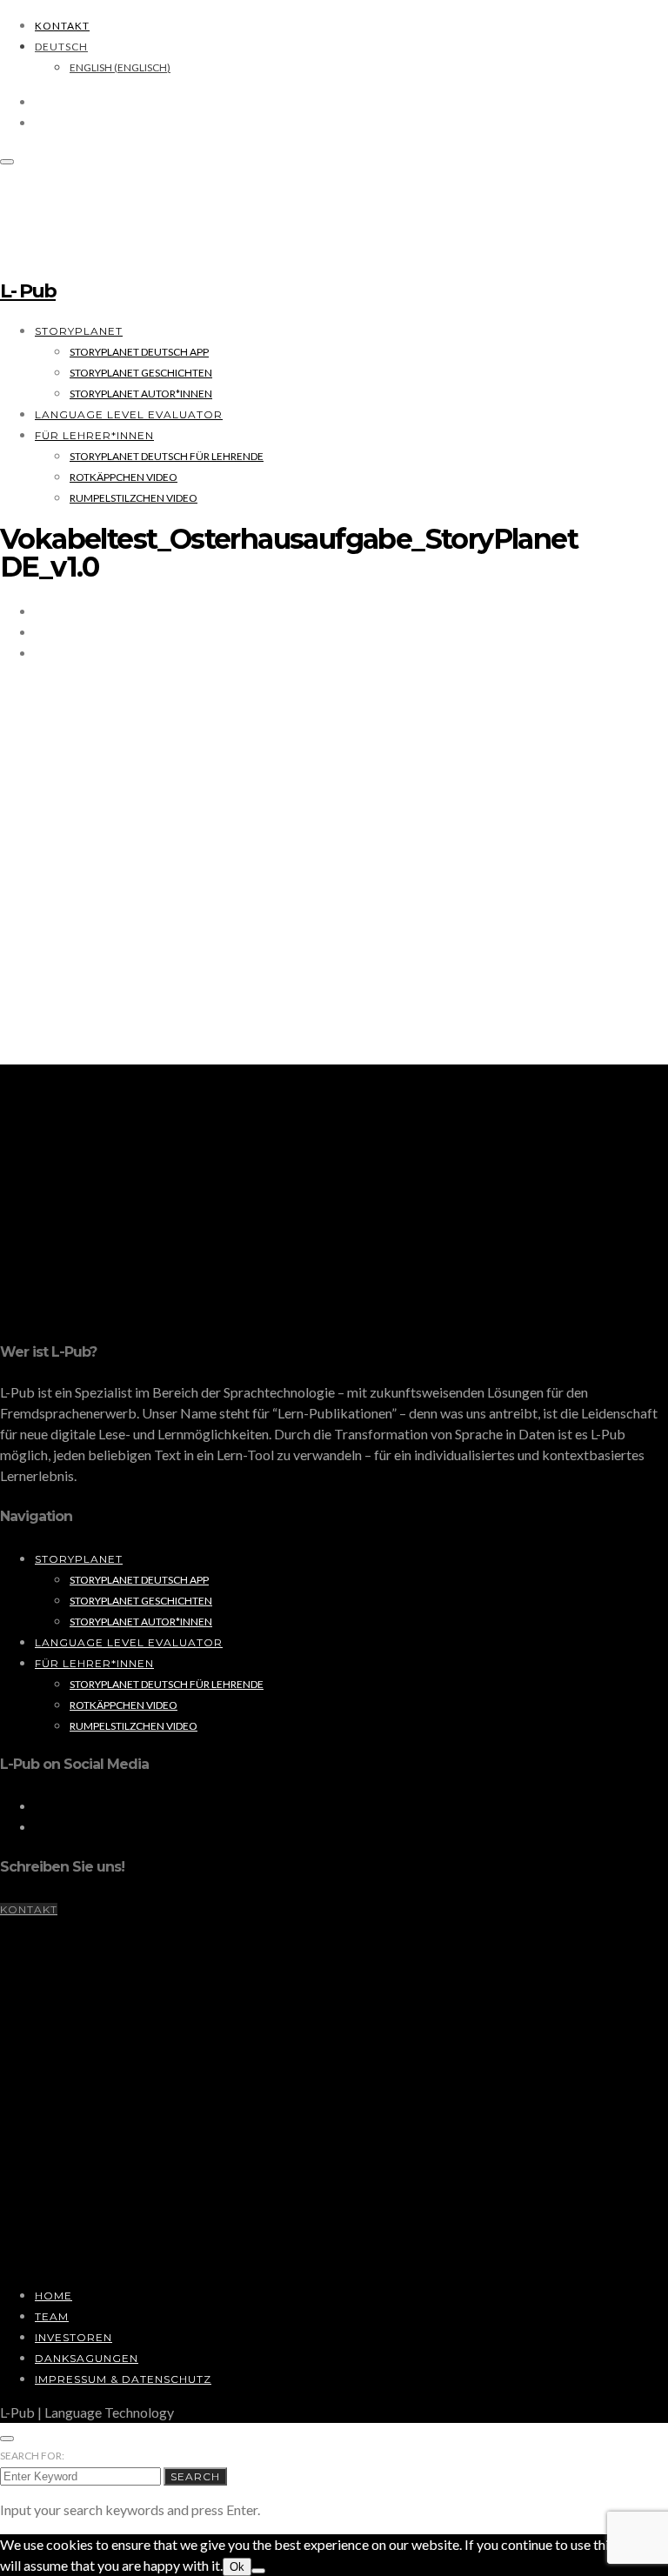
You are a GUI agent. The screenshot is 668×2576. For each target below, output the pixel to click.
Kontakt (62, 26)
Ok (237, 2567)
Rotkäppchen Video (124, 477)
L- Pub (28, 291)
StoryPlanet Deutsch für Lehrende (167, 456)
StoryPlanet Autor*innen (141, 394)
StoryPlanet (79, 331)
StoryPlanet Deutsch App (139, 352)
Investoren (73, 2337)
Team (52, 2316)
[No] (258, 2571)
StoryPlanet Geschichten (141, 373)
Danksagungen (87, 2358)
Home (53, 2296)
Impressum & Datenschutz (123, 2379)
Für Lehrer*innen (94, 435)
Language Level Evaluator (129, 414)
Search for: (32, 2456)
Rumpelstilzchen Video (134, 498)
